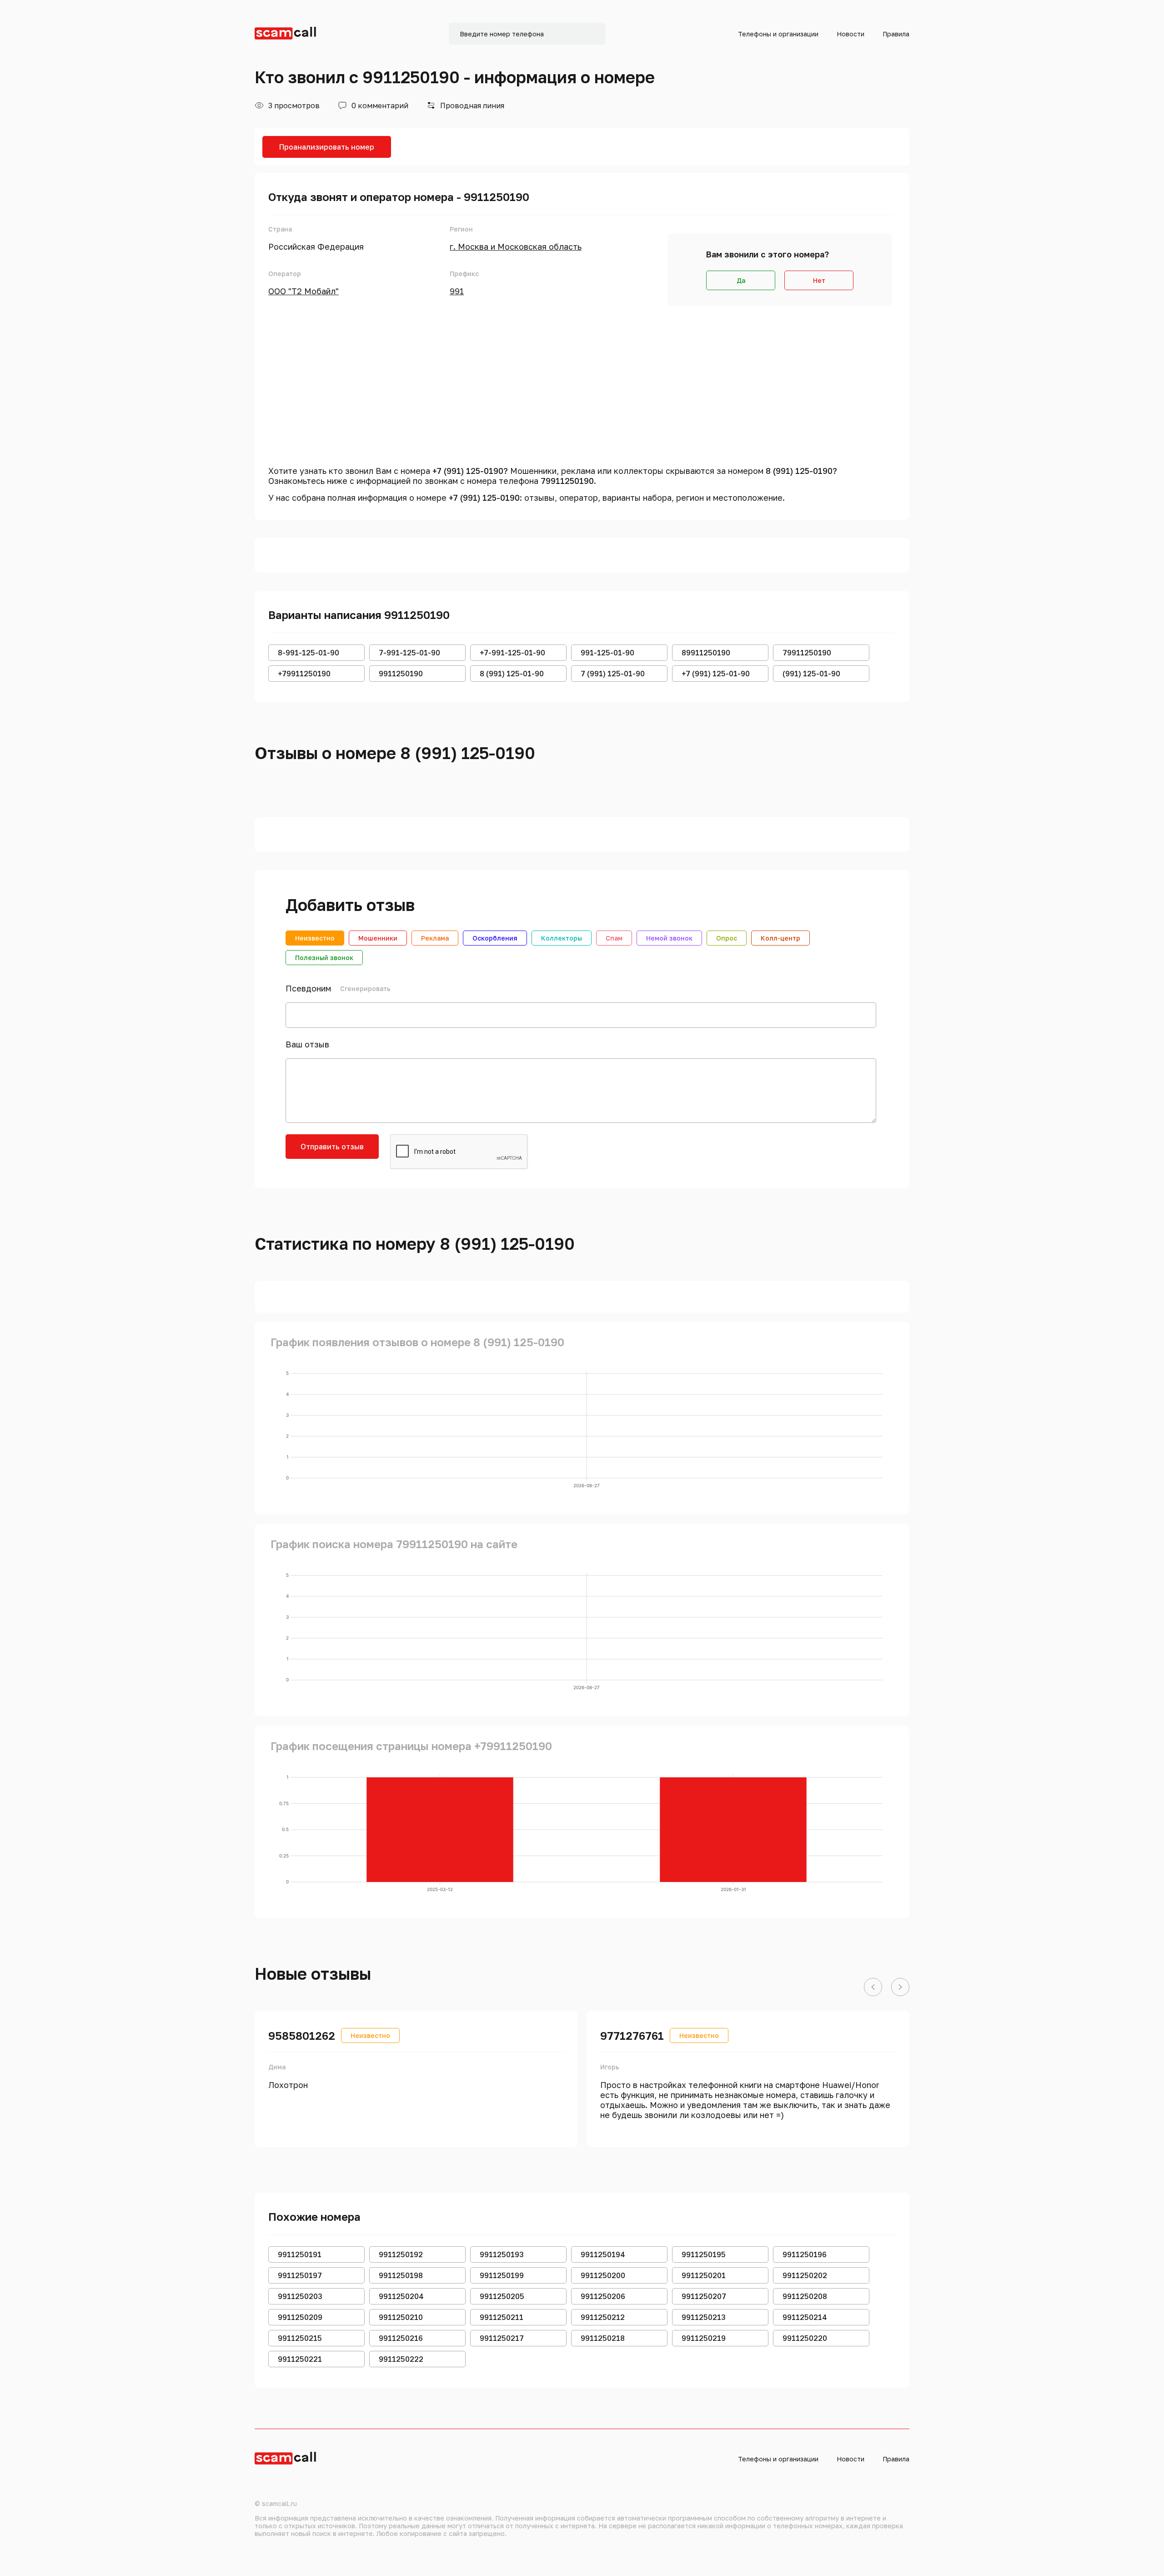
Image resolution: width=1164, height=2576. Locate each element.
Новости (850, 34)
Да (741, 280)
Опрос (727, 938)
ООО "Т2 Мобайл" (304, 291)
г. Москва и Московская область (516, 247)
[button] (873, 1987)
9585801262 (302, 2035)
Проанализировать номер (327, 147)
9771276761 (632, 2035)
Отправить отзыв (332, 1147)
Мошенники (378, 938)
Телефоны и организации (778, 34)
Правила (896, 34)
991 (457, 291)
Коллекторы (562, 938)
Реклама (435, 938)
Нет (819, 280)
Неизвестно (315, 938)
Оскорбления (495, 938)
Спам (614, 938)
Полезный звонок (324, 958)
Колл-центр (780, 938)
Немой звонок (669, 938)
